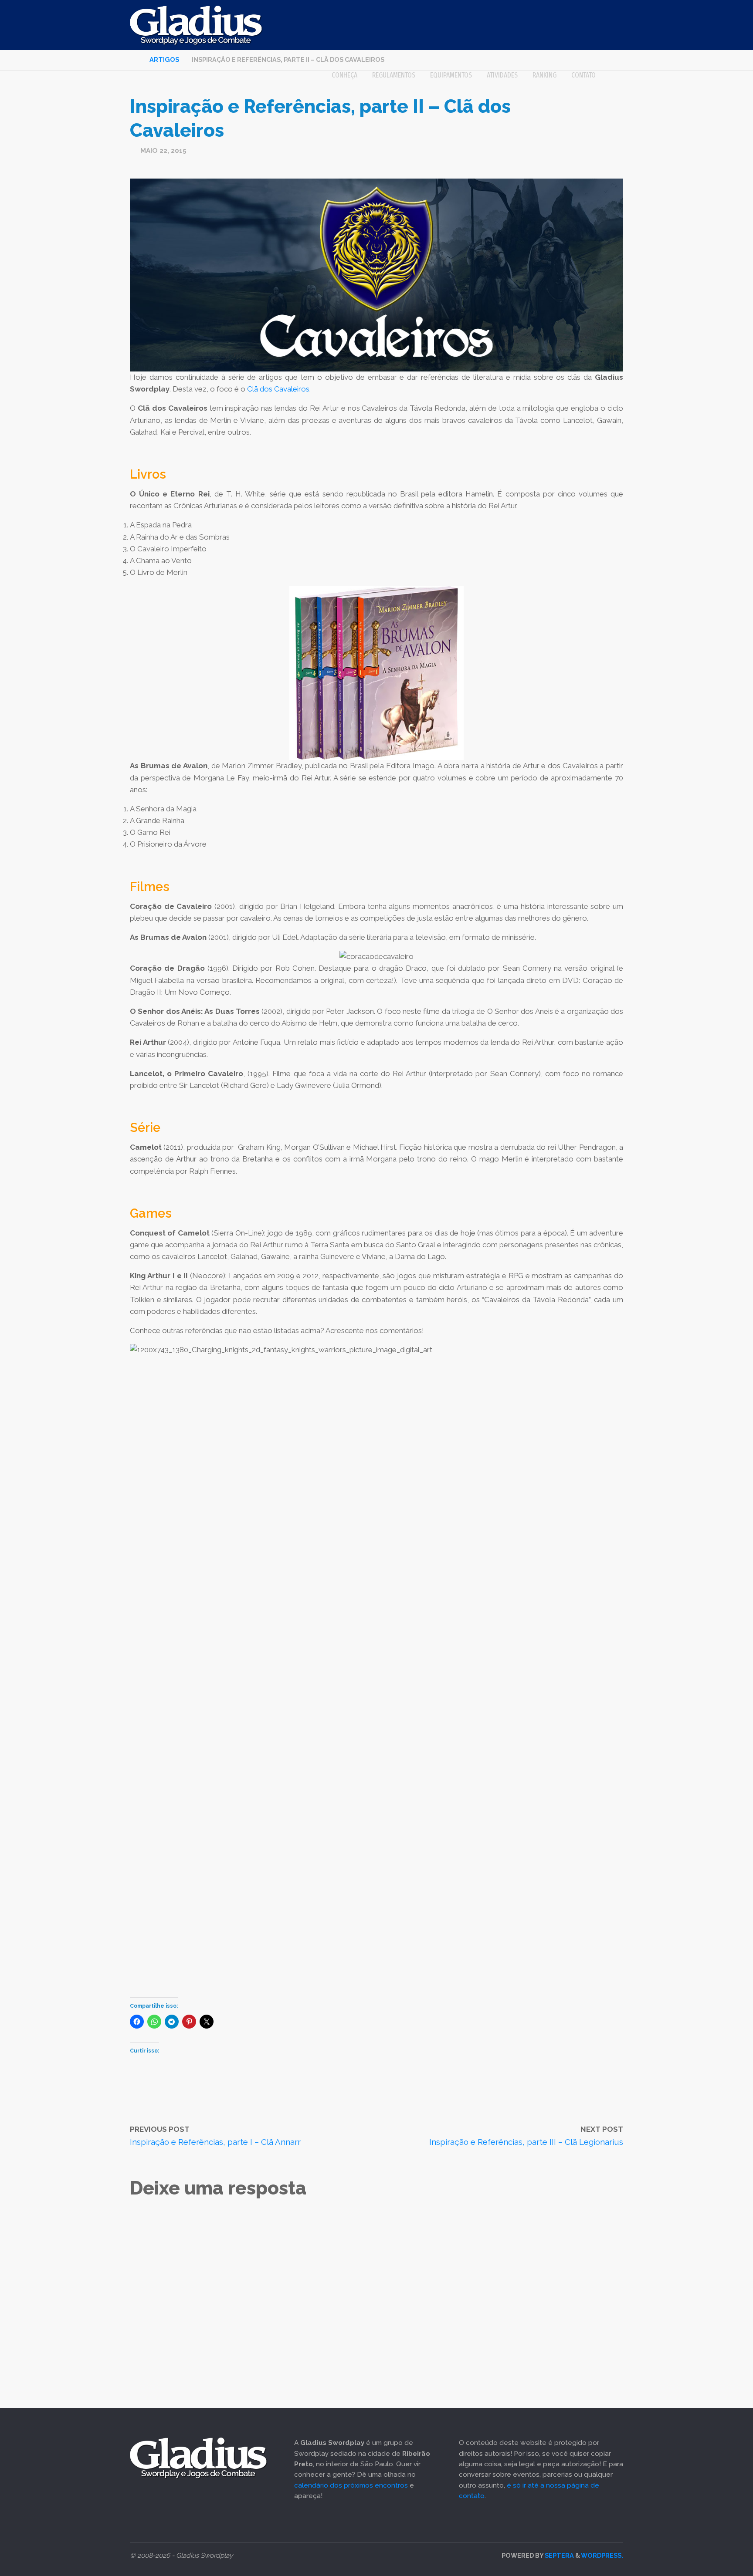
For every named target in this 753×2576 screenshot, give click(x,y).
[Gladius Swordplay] (196, 25)
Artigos (164, 59)
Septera (559, 2555)
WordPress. (602, 2555)
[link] (613, 75)
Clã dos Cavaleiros (278, 389)
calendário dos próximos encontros (351, 2485)
